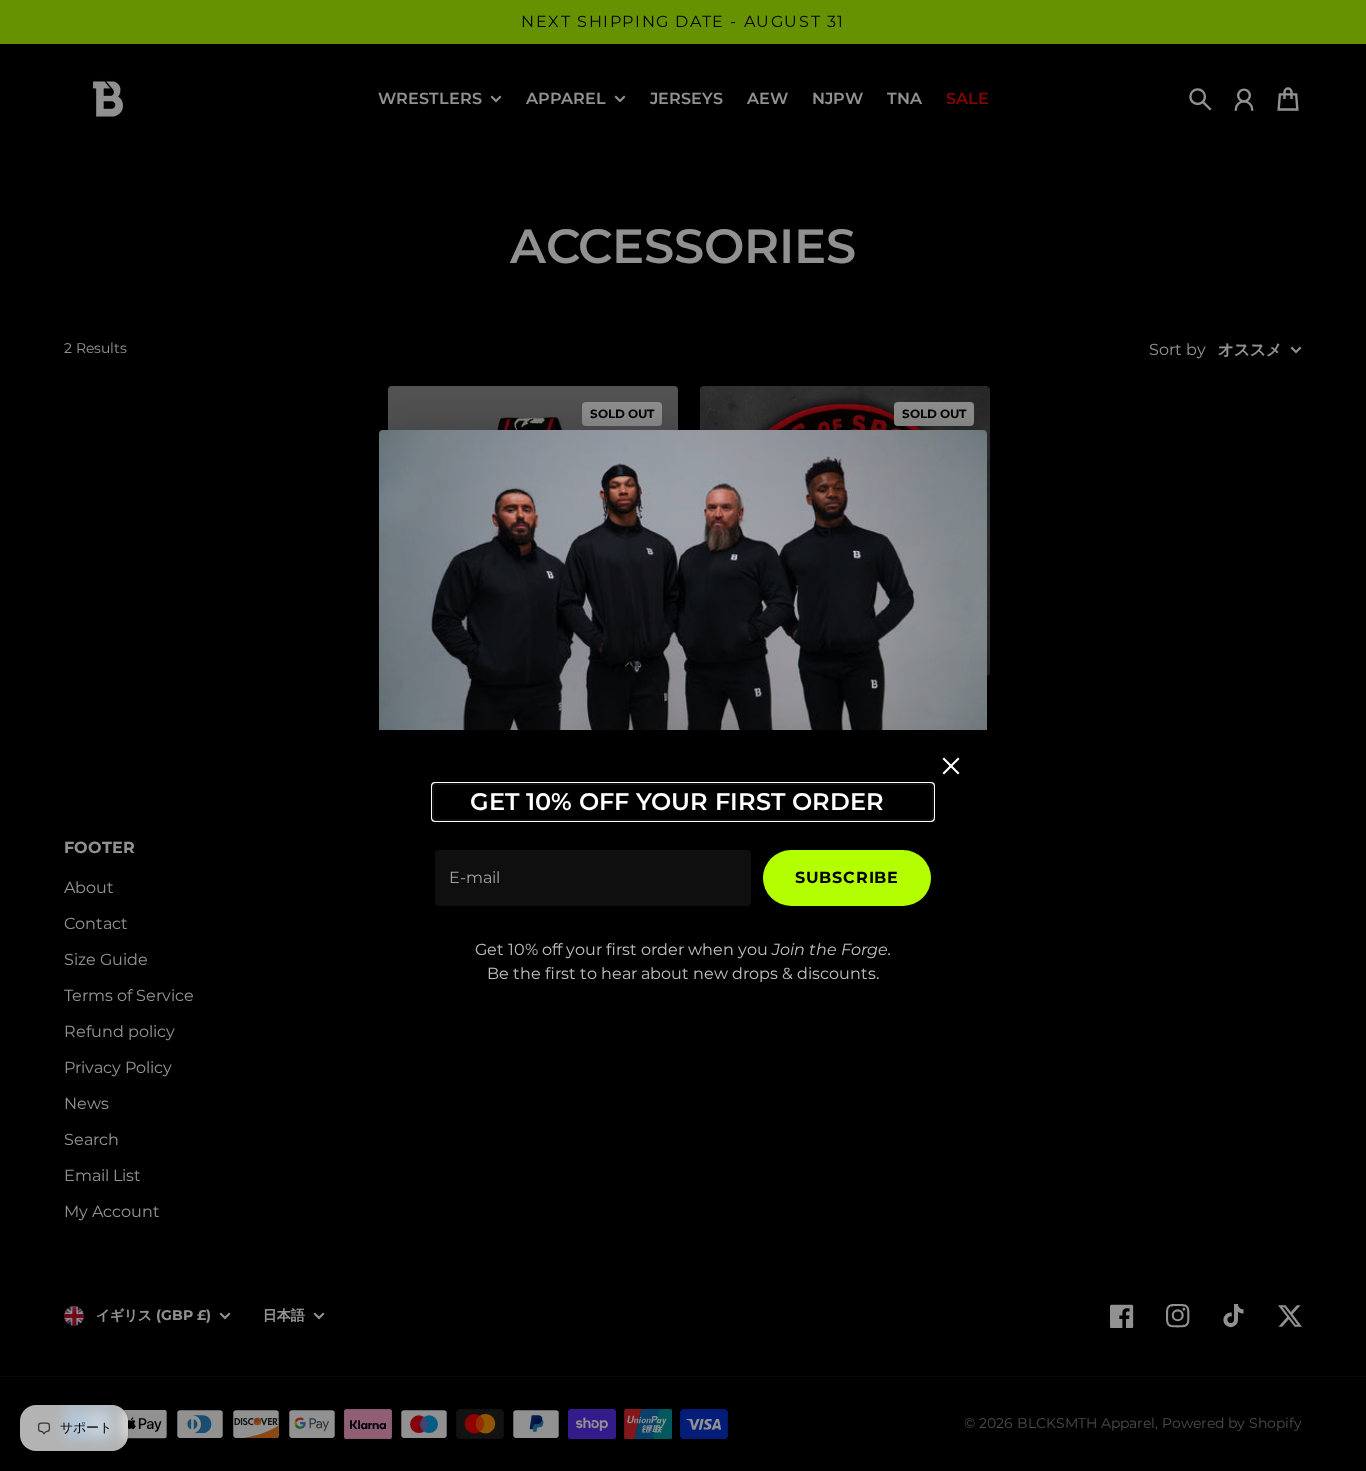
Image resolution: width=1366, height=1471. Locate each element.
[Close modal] (951, 766)
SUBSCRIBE (847, 877)
